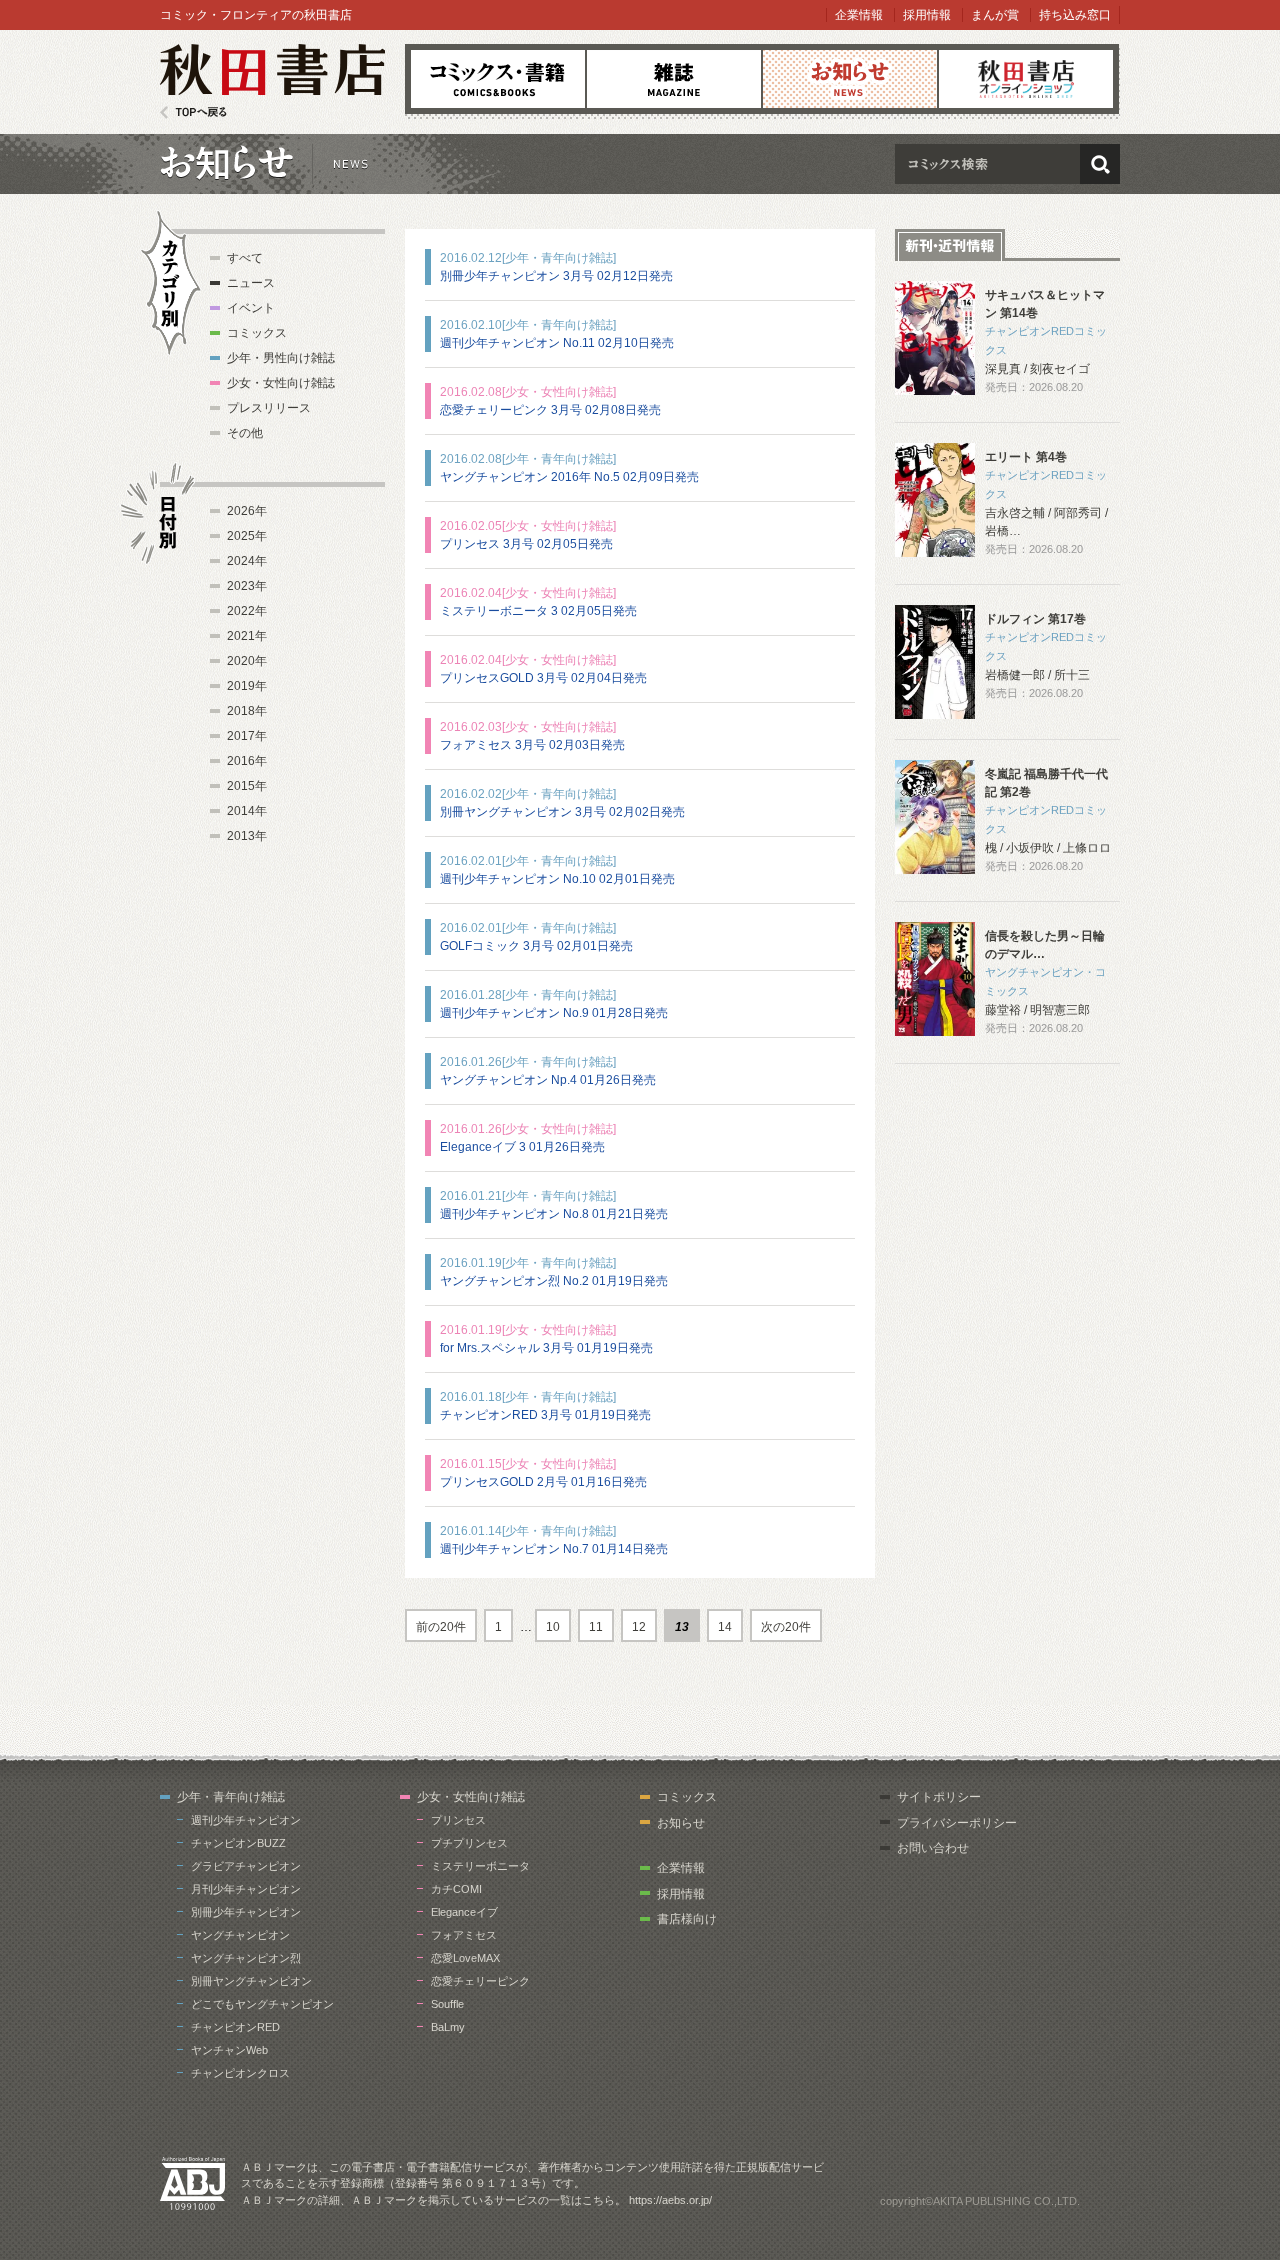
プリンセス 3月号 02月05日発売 (526, 544)
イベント (251, 308)
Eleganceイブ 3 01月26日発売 (522, 1147)
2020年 (247, 661)
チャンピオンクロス (240, 2073)
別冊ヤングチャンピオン (251, 1981)
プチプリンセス (469, 1843)
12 (639, 1627)
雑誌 (674, 79)
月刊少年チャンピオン (246, 1889)
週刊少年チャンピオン (246, 1820)
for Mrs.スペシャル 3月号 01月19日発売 (546, 1348)
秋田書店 (272, 81)
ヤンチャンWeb (229, 2050)
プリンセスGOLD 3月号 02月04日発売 (543, 678)
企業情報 (859, 15)
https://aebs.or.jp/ (670, 2200)
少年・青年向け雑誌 (231, 1797)
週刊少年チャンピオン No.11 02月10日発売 (557, 343)
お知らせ (850, 79)
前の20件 (441, 1627)
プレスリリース (269, 408)
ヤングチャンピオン (240, 1935)
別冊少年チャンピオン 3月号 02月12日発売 (556, 276)
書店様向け (687, 1919)
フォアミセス (464, 1935)
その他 (245, 433)
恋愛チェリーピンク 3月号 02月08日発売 (550, 410)
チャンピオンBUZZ (238, 1843)
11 (596, 1627)
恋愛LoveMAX (465, 1958)
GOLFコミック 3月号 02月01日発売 (536, 946)
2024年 (247, 561)
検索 (1100, 164)
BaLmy (448, 2027)
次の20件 (786, 1627)
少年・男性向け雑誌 (281, 358)
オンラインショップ (1026, 79)
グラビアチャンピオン (246, 1866)
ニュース (251, 283)
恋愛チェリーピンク (480, 1981)
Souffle (447, 2004)
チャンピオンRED (235, 2027)
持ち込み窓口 (1075, 15)
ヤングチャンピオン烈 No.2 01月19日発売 (554, 1281)
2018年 (247, 711)
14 (725, 1627)
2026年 (247, 511)
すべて (245, 258)
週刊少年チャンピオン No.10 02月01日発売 (557, 879)
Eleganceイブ (464, 1912)
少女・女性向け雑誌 (281, 383)
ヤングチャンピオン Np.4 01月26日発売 (548, 1080)
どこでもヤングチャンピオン (262, 2004)
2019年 (247, 686)
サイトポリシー (939, 1797)
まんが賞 (995, 15)
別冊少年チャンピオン (246, 1912)
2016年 (247, 761)
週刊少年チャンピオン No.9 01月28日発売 (554, 1013)
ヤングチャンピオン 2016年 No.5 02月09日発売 (569, 477)
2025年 (247, 536)
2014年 (247, 811)
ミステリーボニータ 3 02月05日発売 (538, 611)
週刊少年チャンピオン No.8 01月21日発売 (554, 1214)
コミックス (498, 79)
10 (553, 1627)
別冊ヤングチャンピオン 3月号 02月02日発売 (562, 812)
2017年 (247, 736)
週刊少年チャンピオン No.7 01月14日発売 (554, 1549)
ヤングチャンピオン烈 (246, 1958)
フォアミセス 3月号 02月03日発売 (532, 745)
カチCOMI (456, 1889)
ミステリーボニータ (480, 1866)
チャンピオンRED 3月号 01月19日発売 (545, 1415)
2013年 (247, 836)
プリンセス (458, 1820)
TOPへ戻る (193, 112)
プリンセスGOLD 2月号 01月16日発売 (543, 1482)
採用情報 (927, 15)
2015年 (247, 786)
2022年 (247, 611)
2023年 (247, 586)
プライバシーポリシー (957, 1823)
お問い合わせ (933, 1848)
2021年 (247, 636)
